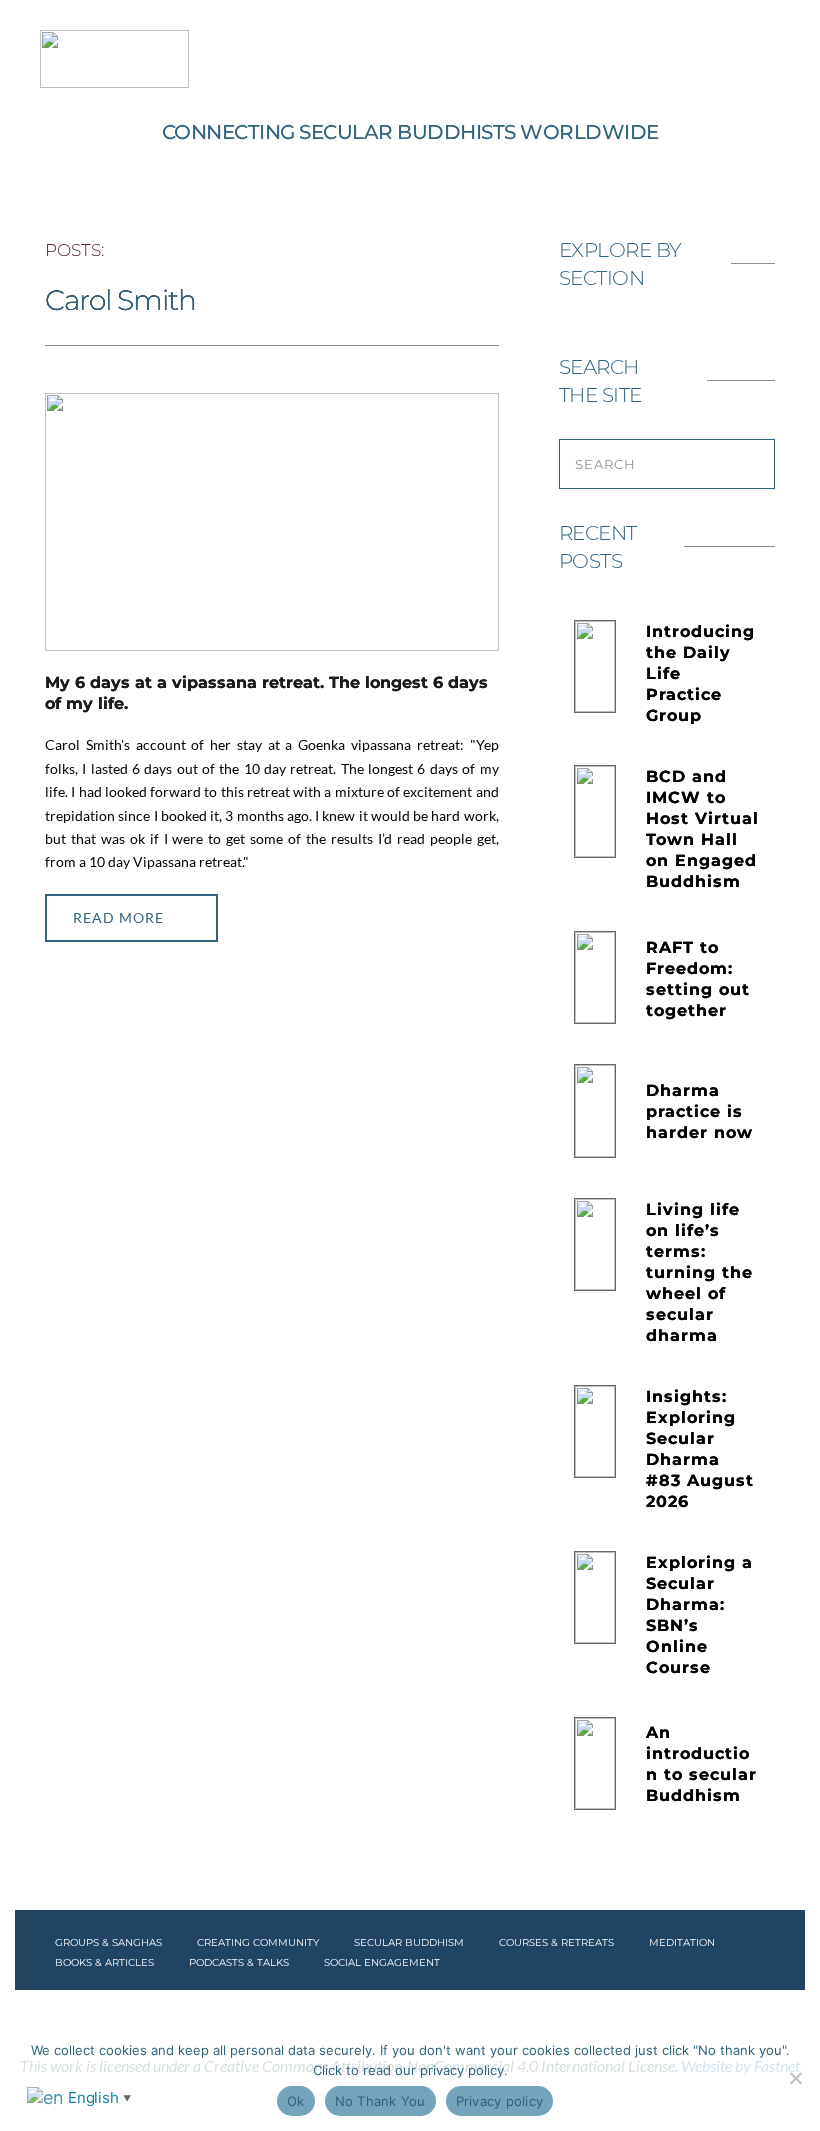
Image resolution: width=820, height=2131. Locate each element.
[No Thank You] (795, 2078)
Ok (296, 2101)
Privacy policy (500, 2101)
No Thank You (380, 2101)
